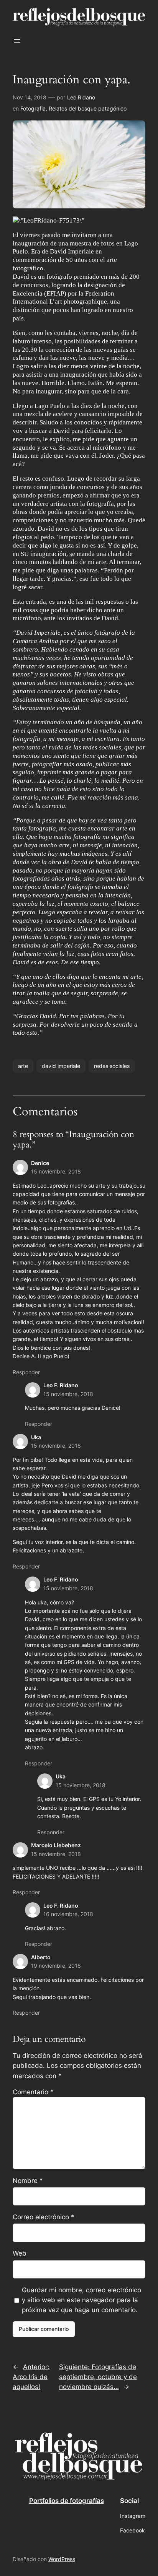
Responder (26, 1372)
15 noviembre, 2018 (56, 1171)
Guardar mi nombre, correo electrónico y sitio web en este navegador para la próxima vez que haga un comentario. (81, 2300)
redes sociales (112, 1066)
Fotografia (33, 108)
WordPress (62, 2559)
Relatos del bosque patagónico (88, 108)
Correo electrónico (44, 2217)
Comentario (33, 2092)
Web (20, 2253)
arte (23, 1066)
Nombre (28, 2181)
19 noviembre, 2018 (56, 1966)
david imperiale (61, 1066)
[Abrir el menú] (17, 41)
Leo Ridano (81, 97)
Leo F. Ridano (61, 1385)
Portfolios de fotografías (67, 2501)
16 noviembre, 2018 (68, 1914)
